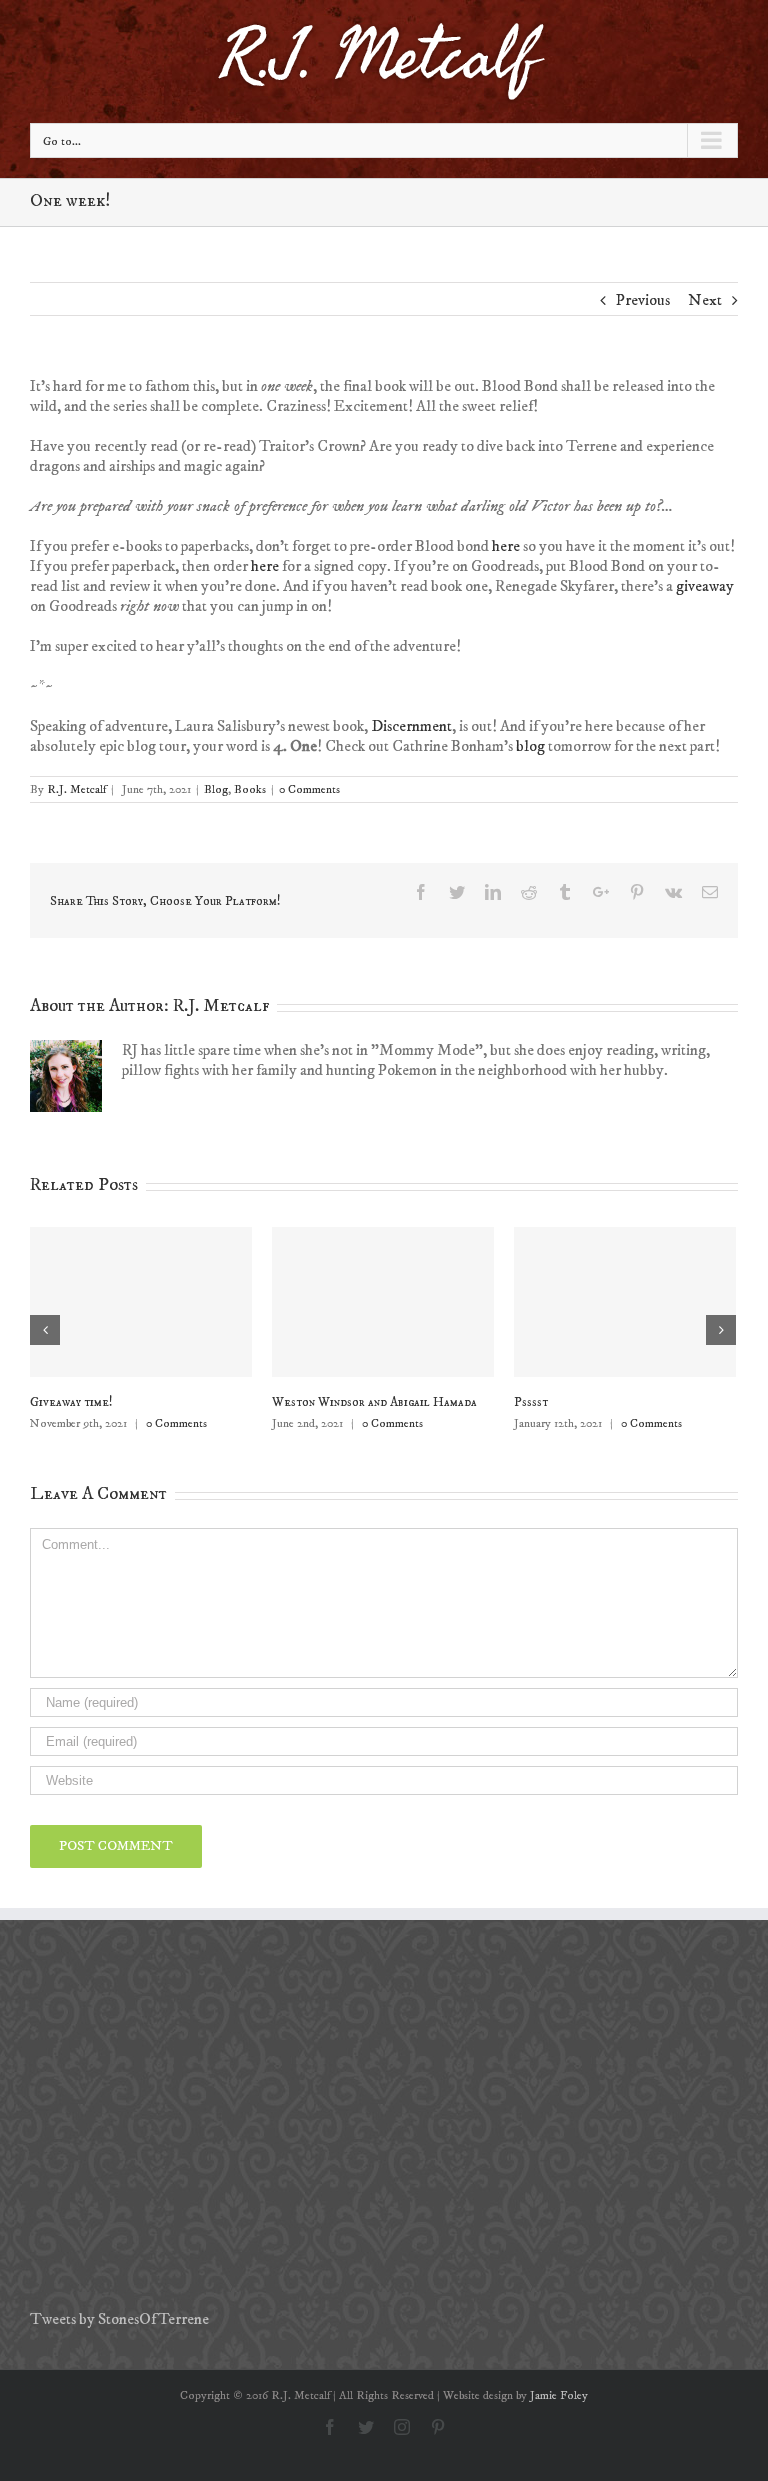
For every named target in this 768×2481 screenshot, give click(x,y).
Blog (216, 789)
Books (250, 789)
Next (705, 300)
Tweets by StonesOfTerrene (119, 2319)
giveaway (705, 586)
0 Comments (309, 789)
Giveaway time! (71, 1402)
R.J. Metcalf (76, 789)
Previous (643, 300)
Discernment (411, 726)
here (506, 546)
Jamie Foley (559, 2395)
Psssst (531, 1402)
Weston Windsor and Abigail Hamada (374, 1402)
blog (530, 746)
